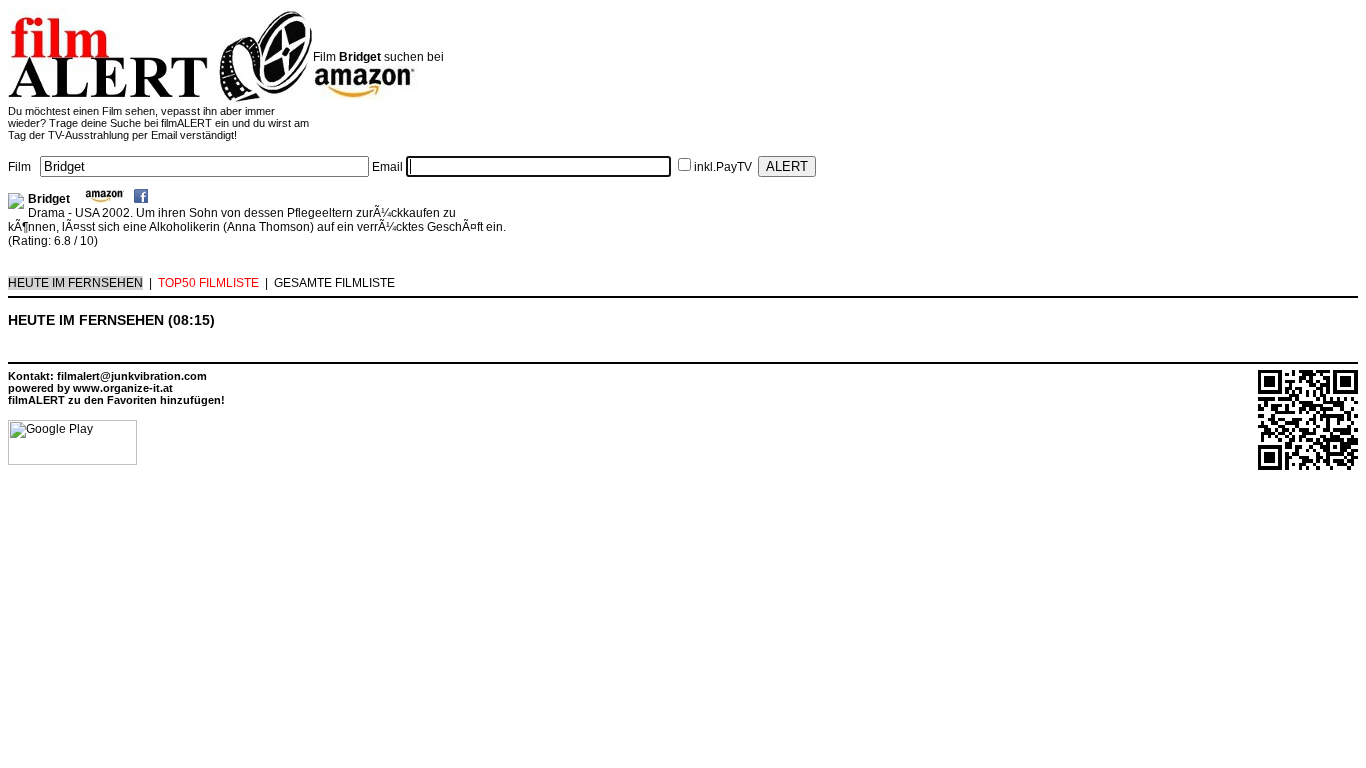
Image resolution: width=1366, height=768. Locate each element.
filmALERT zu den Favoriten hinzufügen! (116, 400)
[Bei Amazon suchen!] (105, 199)
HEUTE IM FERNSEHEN (75, 283)
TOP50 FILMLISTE (208, 283)
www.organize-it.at (123, 388)
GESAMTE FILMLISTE (334, 283)
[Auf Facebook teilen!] (141, 199)
